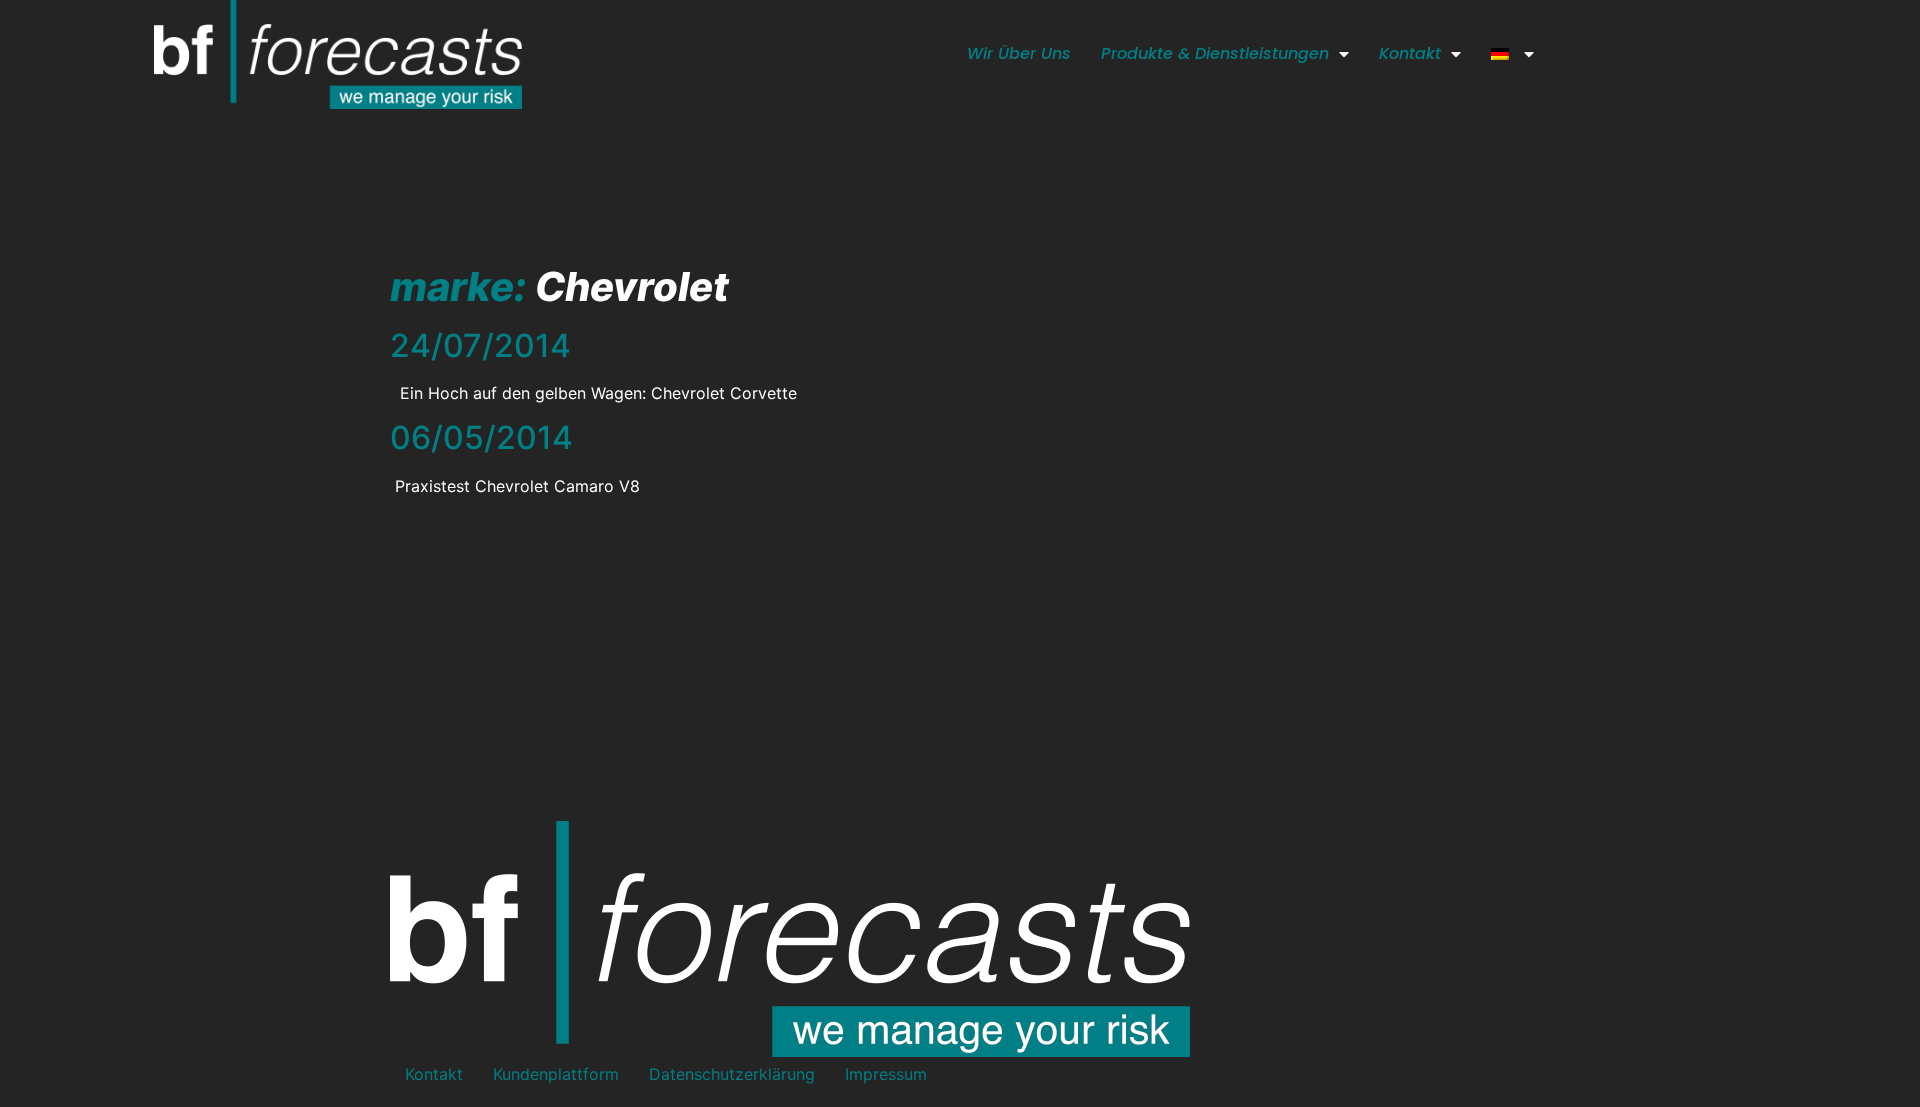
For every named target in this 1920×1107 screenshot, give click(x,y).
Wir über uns (1019, 53)
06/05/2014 (481, 437)
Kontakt (1410, 53)
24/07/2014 (480, 345)
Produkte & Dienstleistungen (1215, 53)
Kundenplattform (556, 1074)
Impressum (886, 1074)
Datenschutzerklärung (732, 1074)
